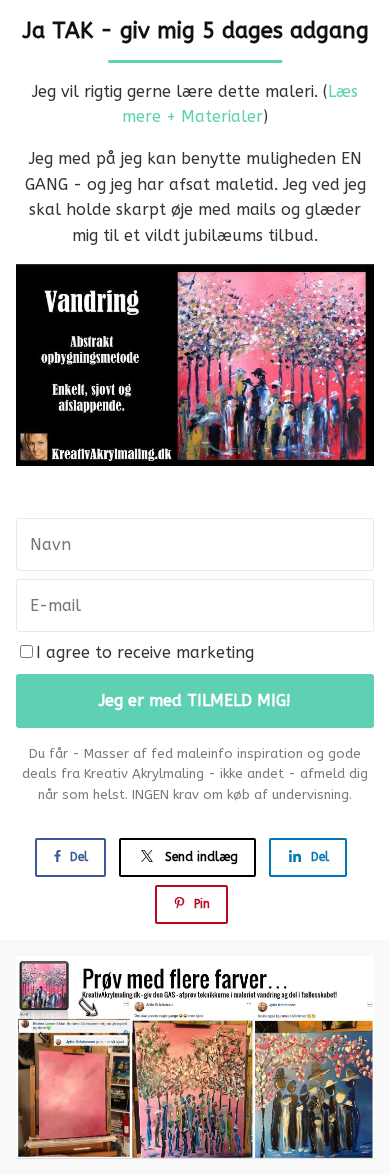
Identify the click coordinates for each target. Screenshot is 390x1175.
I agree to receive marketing (145, 652)
